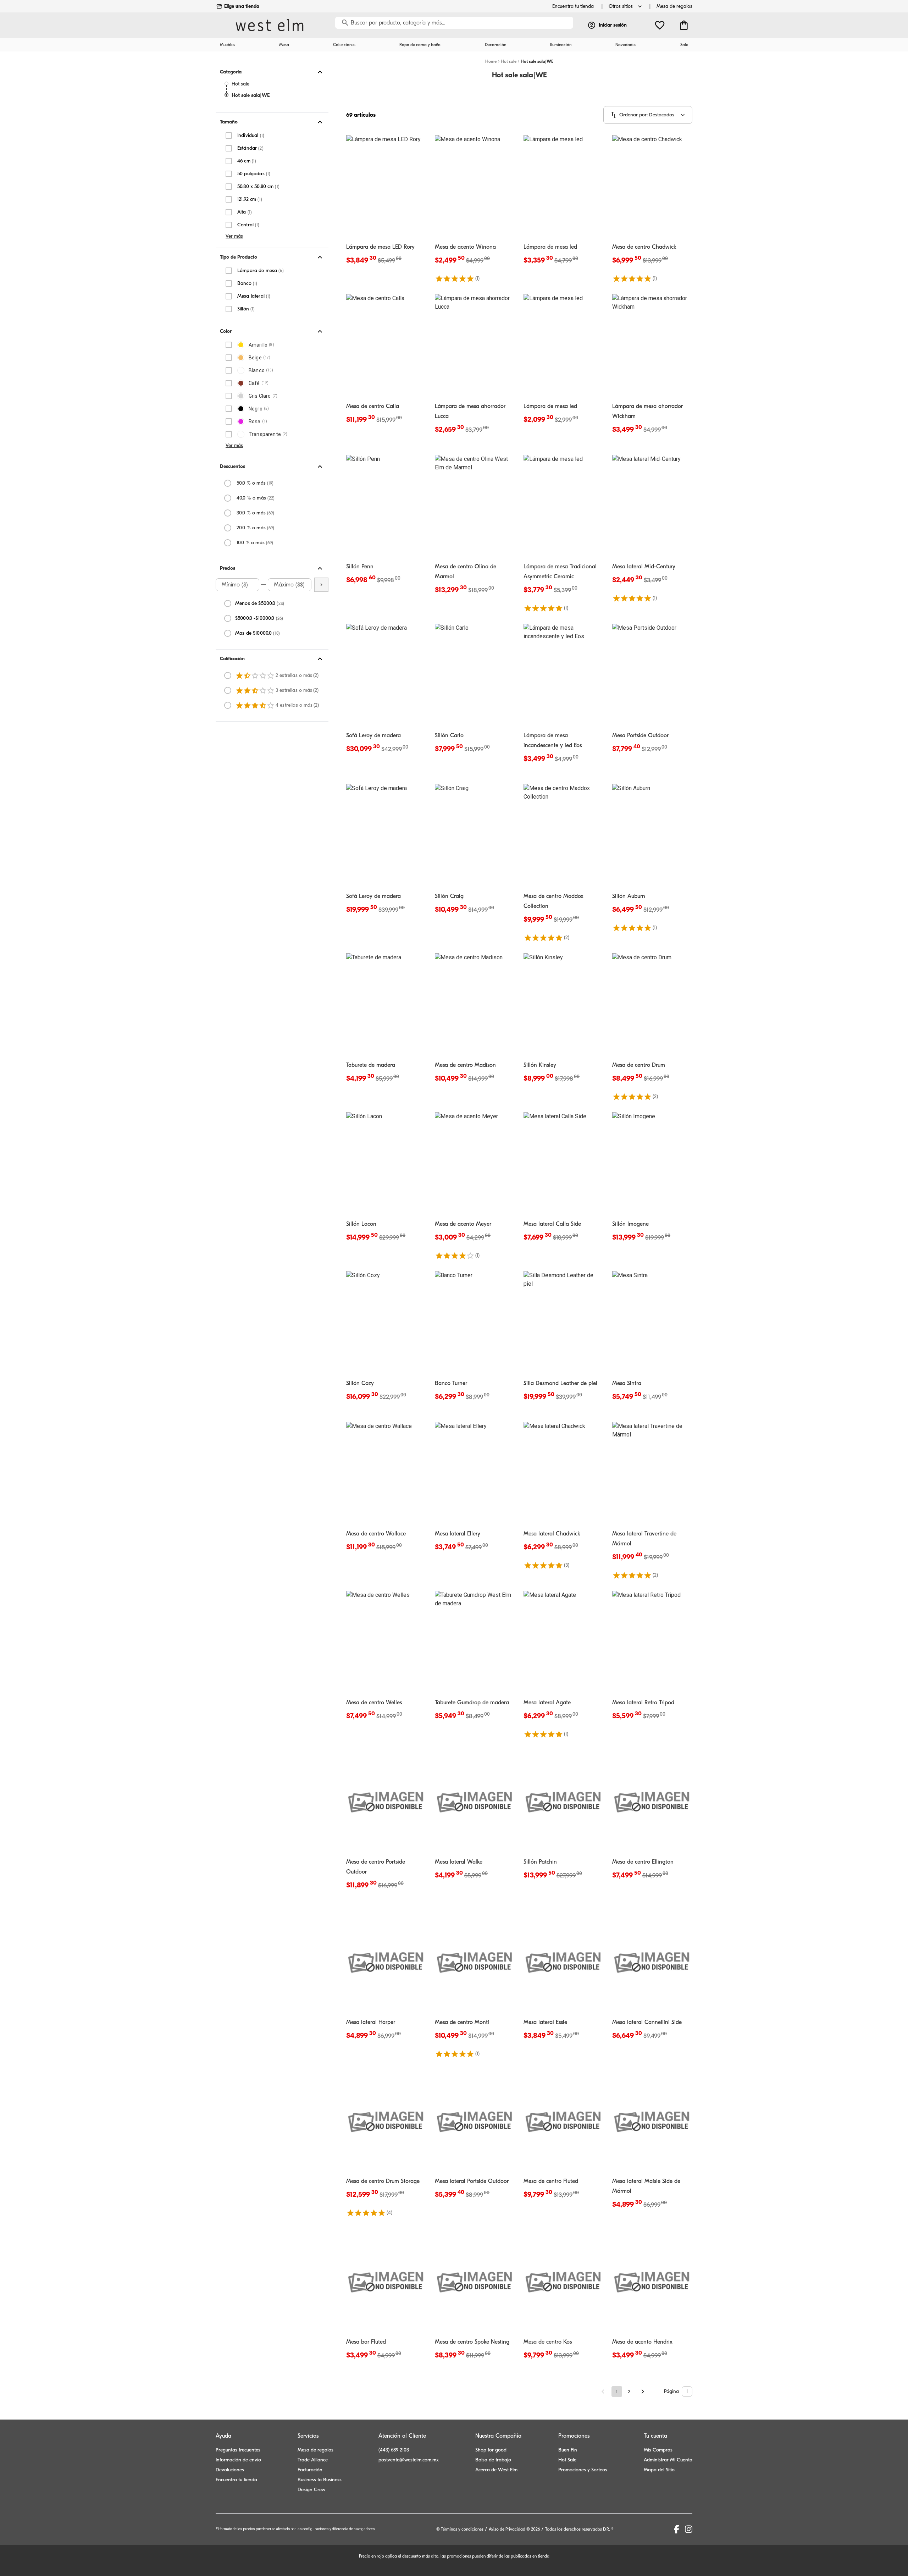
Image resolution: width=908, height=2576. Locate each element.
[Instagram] (689, 2529)
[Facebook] (677, 2529)
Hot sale (240, 84)
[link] (386, 205)
